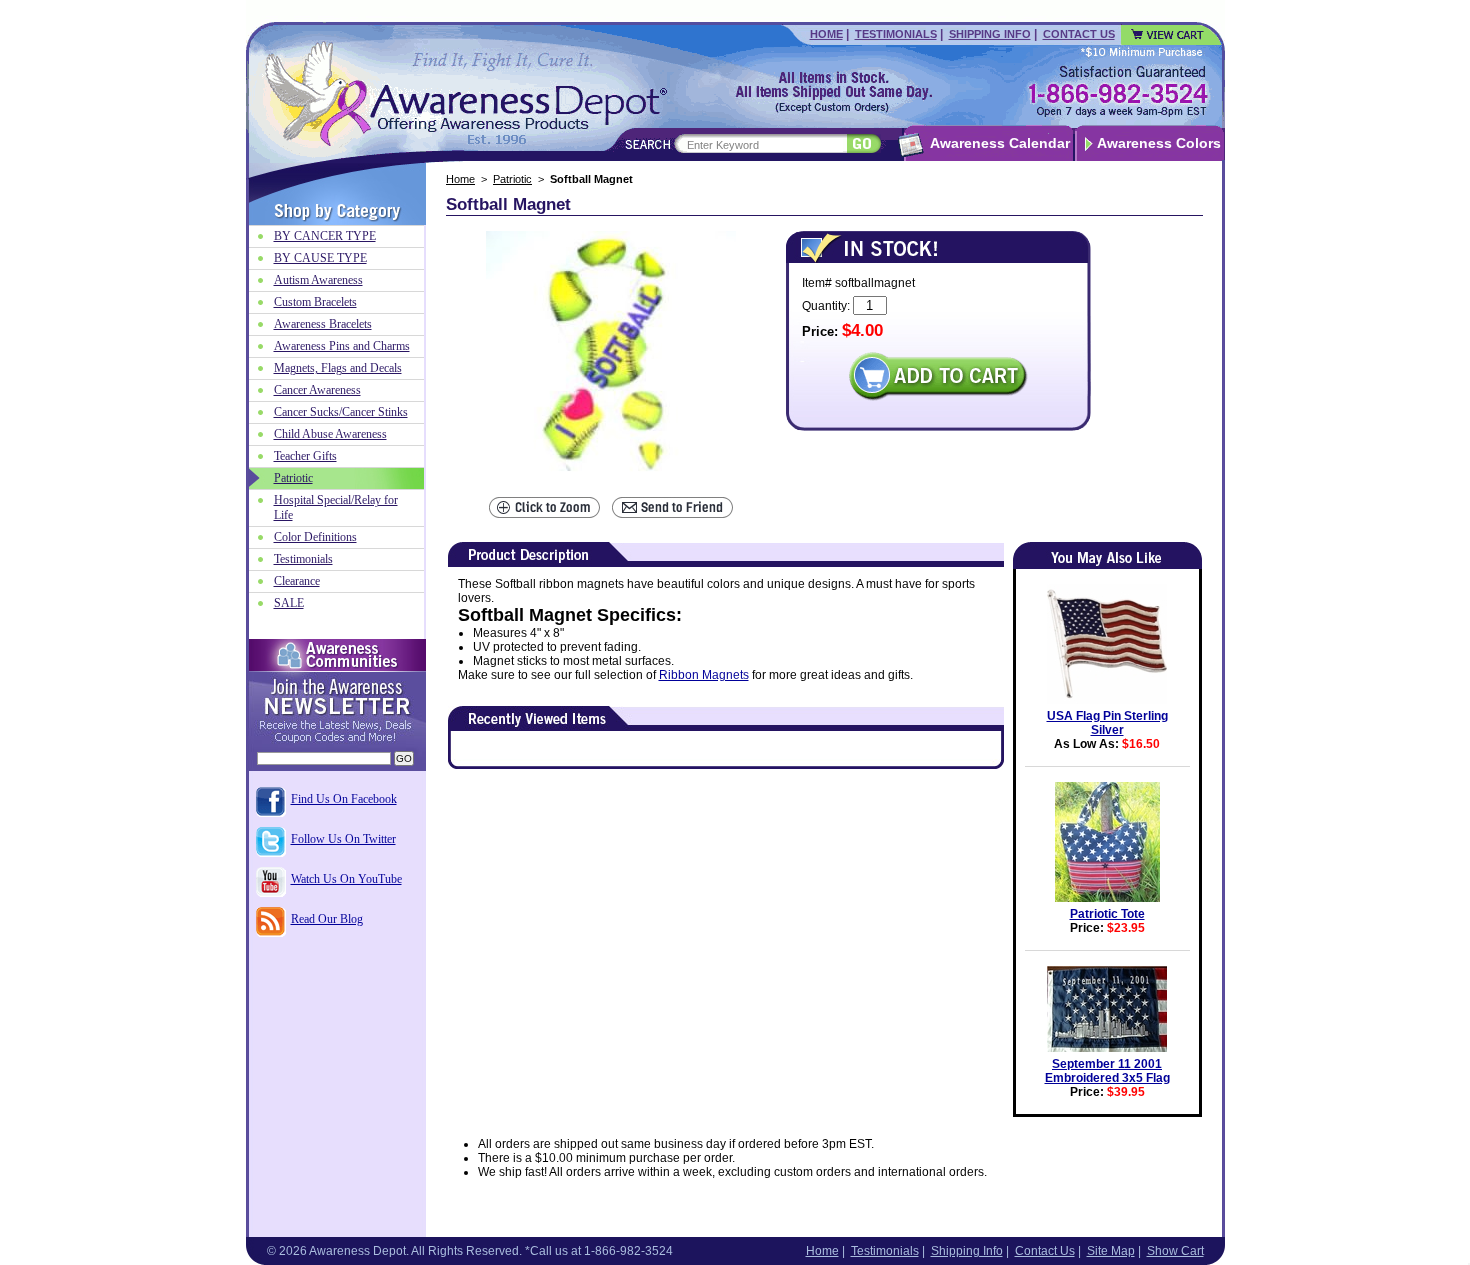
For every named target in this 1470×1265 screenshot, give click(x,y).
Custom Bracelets (315, 302)
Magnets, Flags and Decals (338, 368)
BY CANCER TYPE (325, 236)
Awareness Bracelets (323, 324)
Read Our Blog (327, 919)
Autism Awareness (318, 280)
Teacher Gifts (305, 456)
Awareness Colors (1159, 143)
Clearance (297, 581)
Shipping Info (990, 34)
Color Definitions (315, 537)
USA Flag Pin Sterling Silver (1107, 723)
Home (826, 34)
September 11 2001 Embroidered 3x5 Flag (1107, 1071)
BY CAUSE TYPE (320, 258)
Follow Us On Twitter (343, 839)
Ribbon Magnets (704, 675)
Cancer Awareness (317, 390)
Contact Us (1079, 34)
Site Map (1111, 1251)
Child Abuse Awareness (330, 434)
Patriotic (512, 179)
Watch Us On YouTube (346, 879)
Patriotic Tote (1107, 914)
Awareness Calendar (1000, 143)
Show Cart (1175, 1251)
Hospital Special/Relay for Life (336, 507)
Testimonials (896, 34)
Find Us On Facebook (344, 799)
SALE (289, 603)
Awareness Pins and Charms (342, 346)
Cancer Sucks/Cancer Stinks (341, 412)
